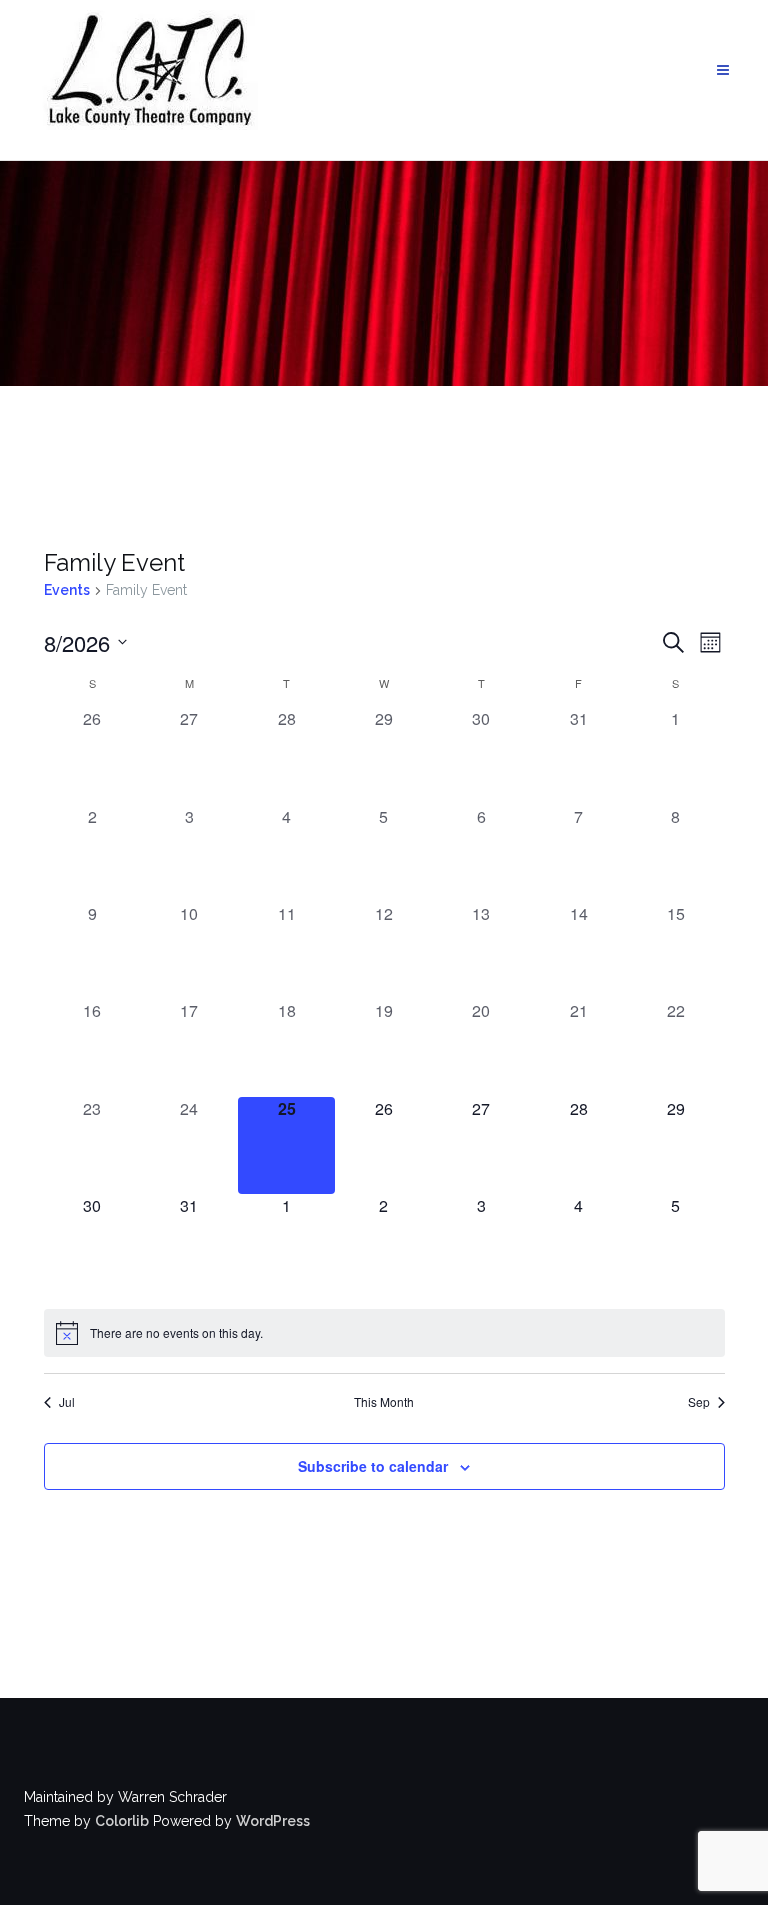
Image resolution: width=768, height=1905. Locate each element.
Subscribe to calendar (373, 1466)
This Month (384, 1402)
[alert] (384, 1333)
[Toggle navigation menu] (723, 70)
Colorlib (122, 1821)
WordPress (273, 1821)
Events (67, 590)
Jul (67, 1402)
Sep (699, 1402)
